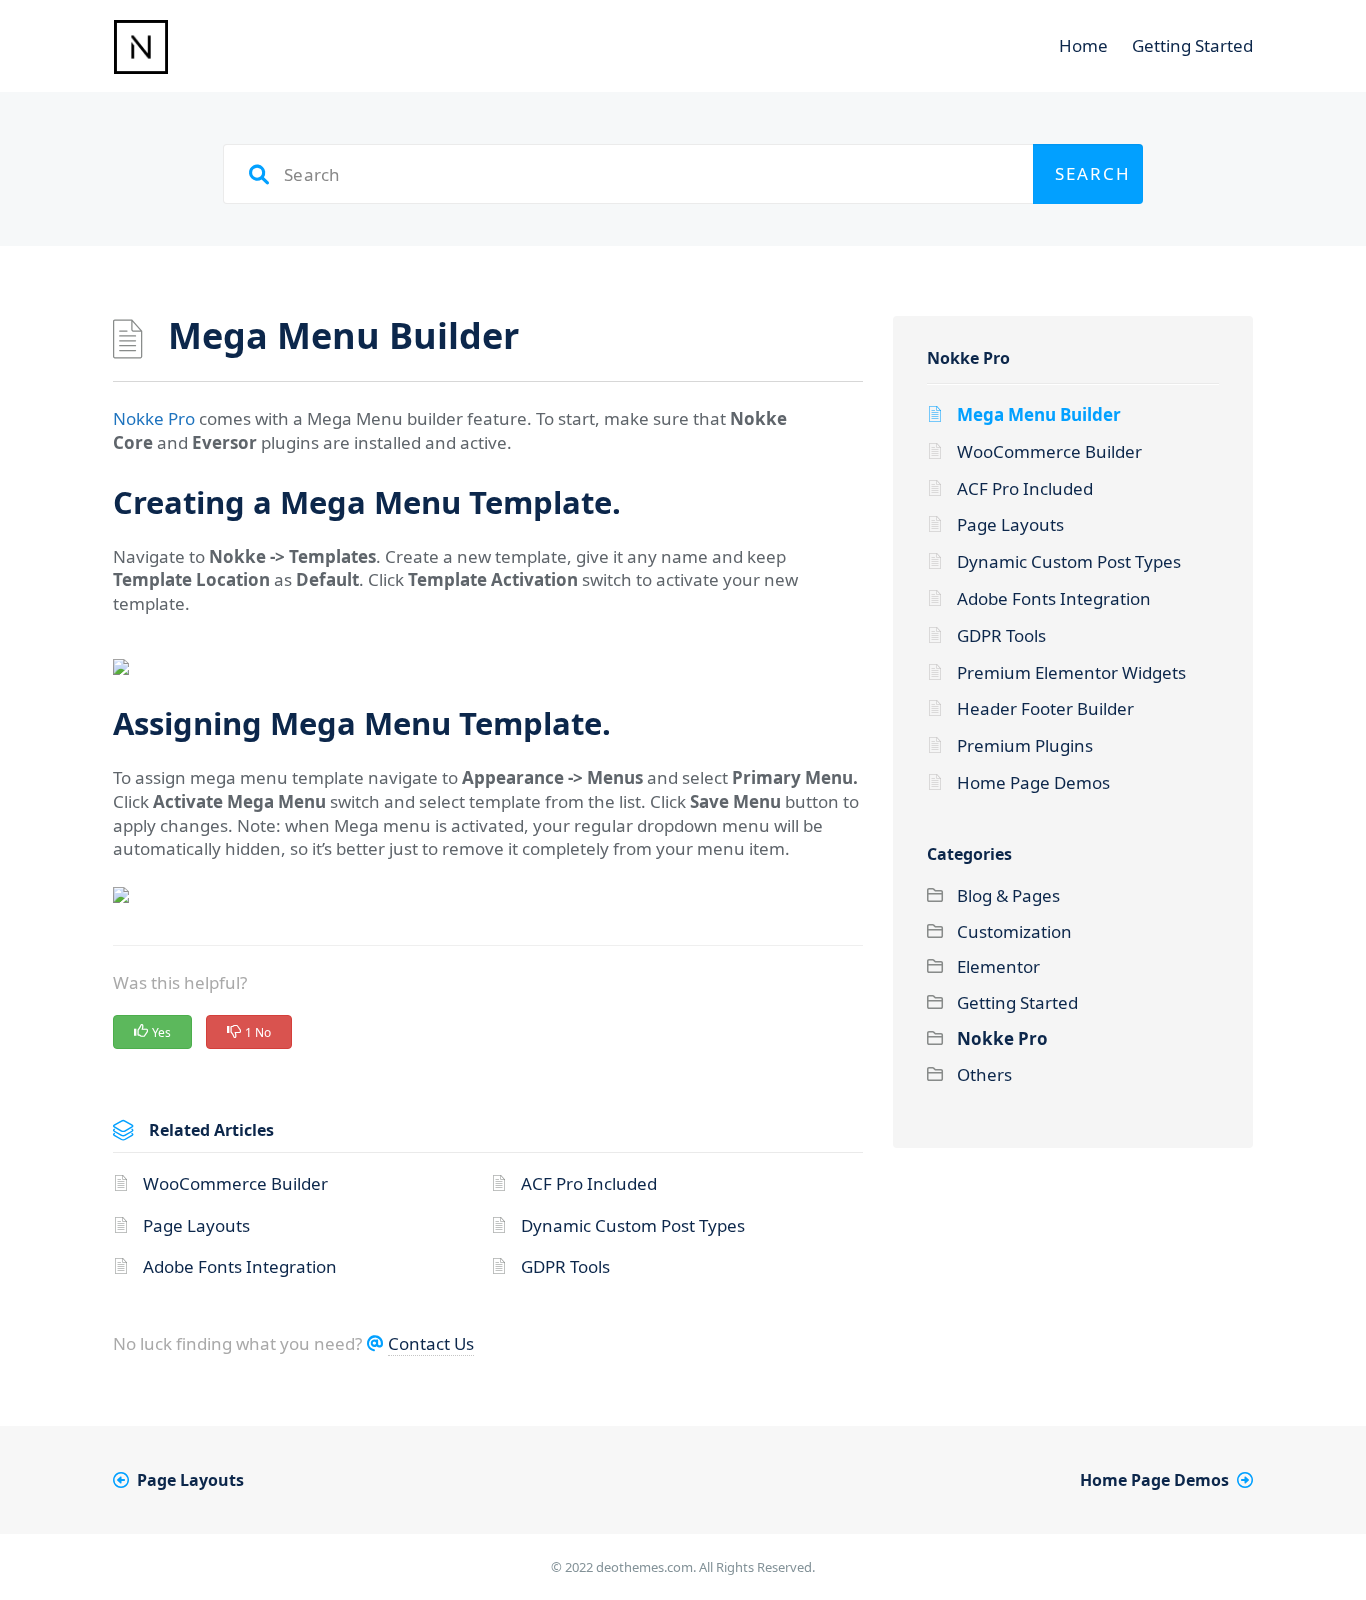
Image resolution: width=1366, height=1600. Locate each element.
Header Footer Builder (1045, 708)
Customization (1014, 931)
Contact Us (431, 1343)
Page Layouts (196, 1225)
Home (1083, 45)
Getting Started (1192, 45)
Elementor (998, 966)
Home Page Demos (1033, 782)
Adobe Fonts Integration (240, 1266)
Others (984, 1074)
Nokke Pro (154, 418)
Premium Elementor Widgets (1071, 672)
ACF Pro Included (589, 1183)
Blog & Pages (1008, 895)
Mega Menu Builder (1039, 414)
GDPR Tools (565, 1266)
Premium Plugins (1025, 745)
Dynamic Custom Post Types (633, 1225)
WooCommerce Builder (235, 1183)
